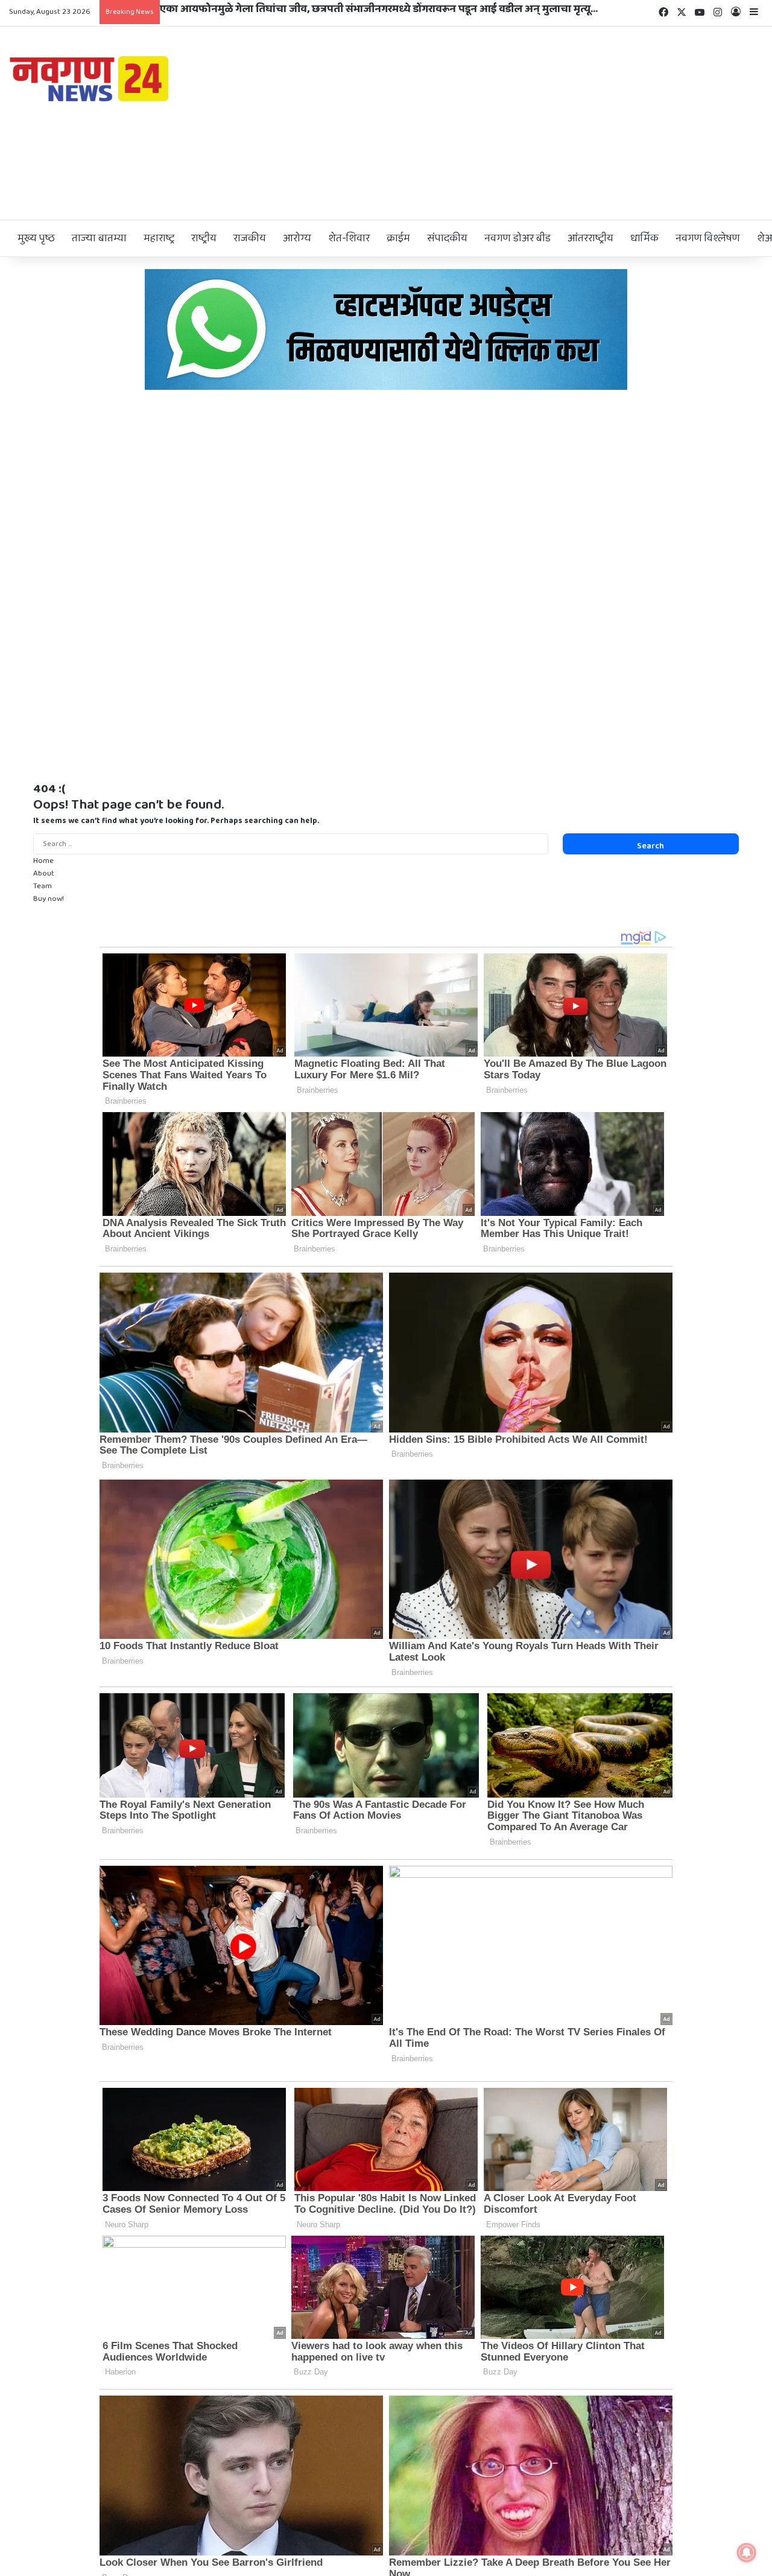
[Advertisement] (515, 123)
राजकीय (250, 238)
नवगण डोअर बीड (517, 238)
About (44, 873)
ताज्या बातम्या (99, 238)
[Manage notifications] (747, 2552)
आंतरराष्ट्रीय (590, 238)
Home (43, 861)
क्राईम (398, 238)
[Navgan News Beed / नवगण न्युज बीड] (91, 78)
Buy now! (49, 899)
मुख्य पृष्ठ (36, 238)
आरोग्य (297, 238)
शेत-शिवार (349, 238)
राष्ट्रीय (204, 238)
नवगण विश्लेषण (708, 238)
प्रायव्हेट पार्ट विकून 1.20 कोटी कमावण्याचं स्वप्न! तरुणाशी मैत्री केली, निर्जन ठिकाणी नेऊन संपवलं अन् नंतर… (382, 9)
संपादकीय (447, 238)
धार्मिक (644, 238)
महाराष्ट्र (159, 238)
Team (43, 886)
